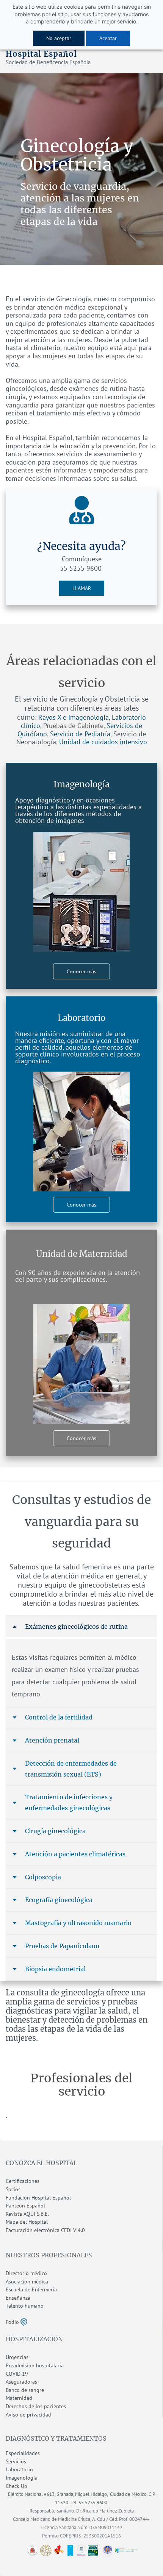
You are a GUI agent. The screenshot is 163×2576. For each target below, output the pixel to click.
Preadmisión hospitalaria (35, 2365)
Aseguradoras (21, 2382)
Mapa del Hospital (27, 2222)
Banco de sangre (25, 2390)
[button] (81, 1627)
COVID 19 (17, 2374)
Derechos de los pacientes (36, 2406)
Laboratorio (19, 2469)
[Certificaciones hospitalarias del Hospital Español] (81, 2550)
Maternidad (19, 2398)
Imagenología (22, 2478)
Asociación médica (27, 2282)
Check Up (16, 2486)
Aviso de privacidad (28, 2415)
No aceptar (59, 38)
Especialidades (23, 2453)
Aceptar (108, 38)
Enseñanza (18, 2298)
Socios (13, 2189)
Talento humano (25, 2306)
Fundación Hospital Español (38, 2198)
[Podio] (24, 2321)
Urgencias (17, 2357)
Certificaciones (23, 2181)
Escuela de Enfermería (31, 2289)
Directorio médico (26, 2273)
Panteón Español (25, 2206)
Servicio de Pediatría (80, 734)
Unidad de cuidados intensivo (103, 742)
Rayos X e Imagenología (74, 717)
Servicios (16, 2461)
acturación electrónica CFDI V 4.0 (47, 2230)
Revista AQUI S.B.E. (27, 2214)
